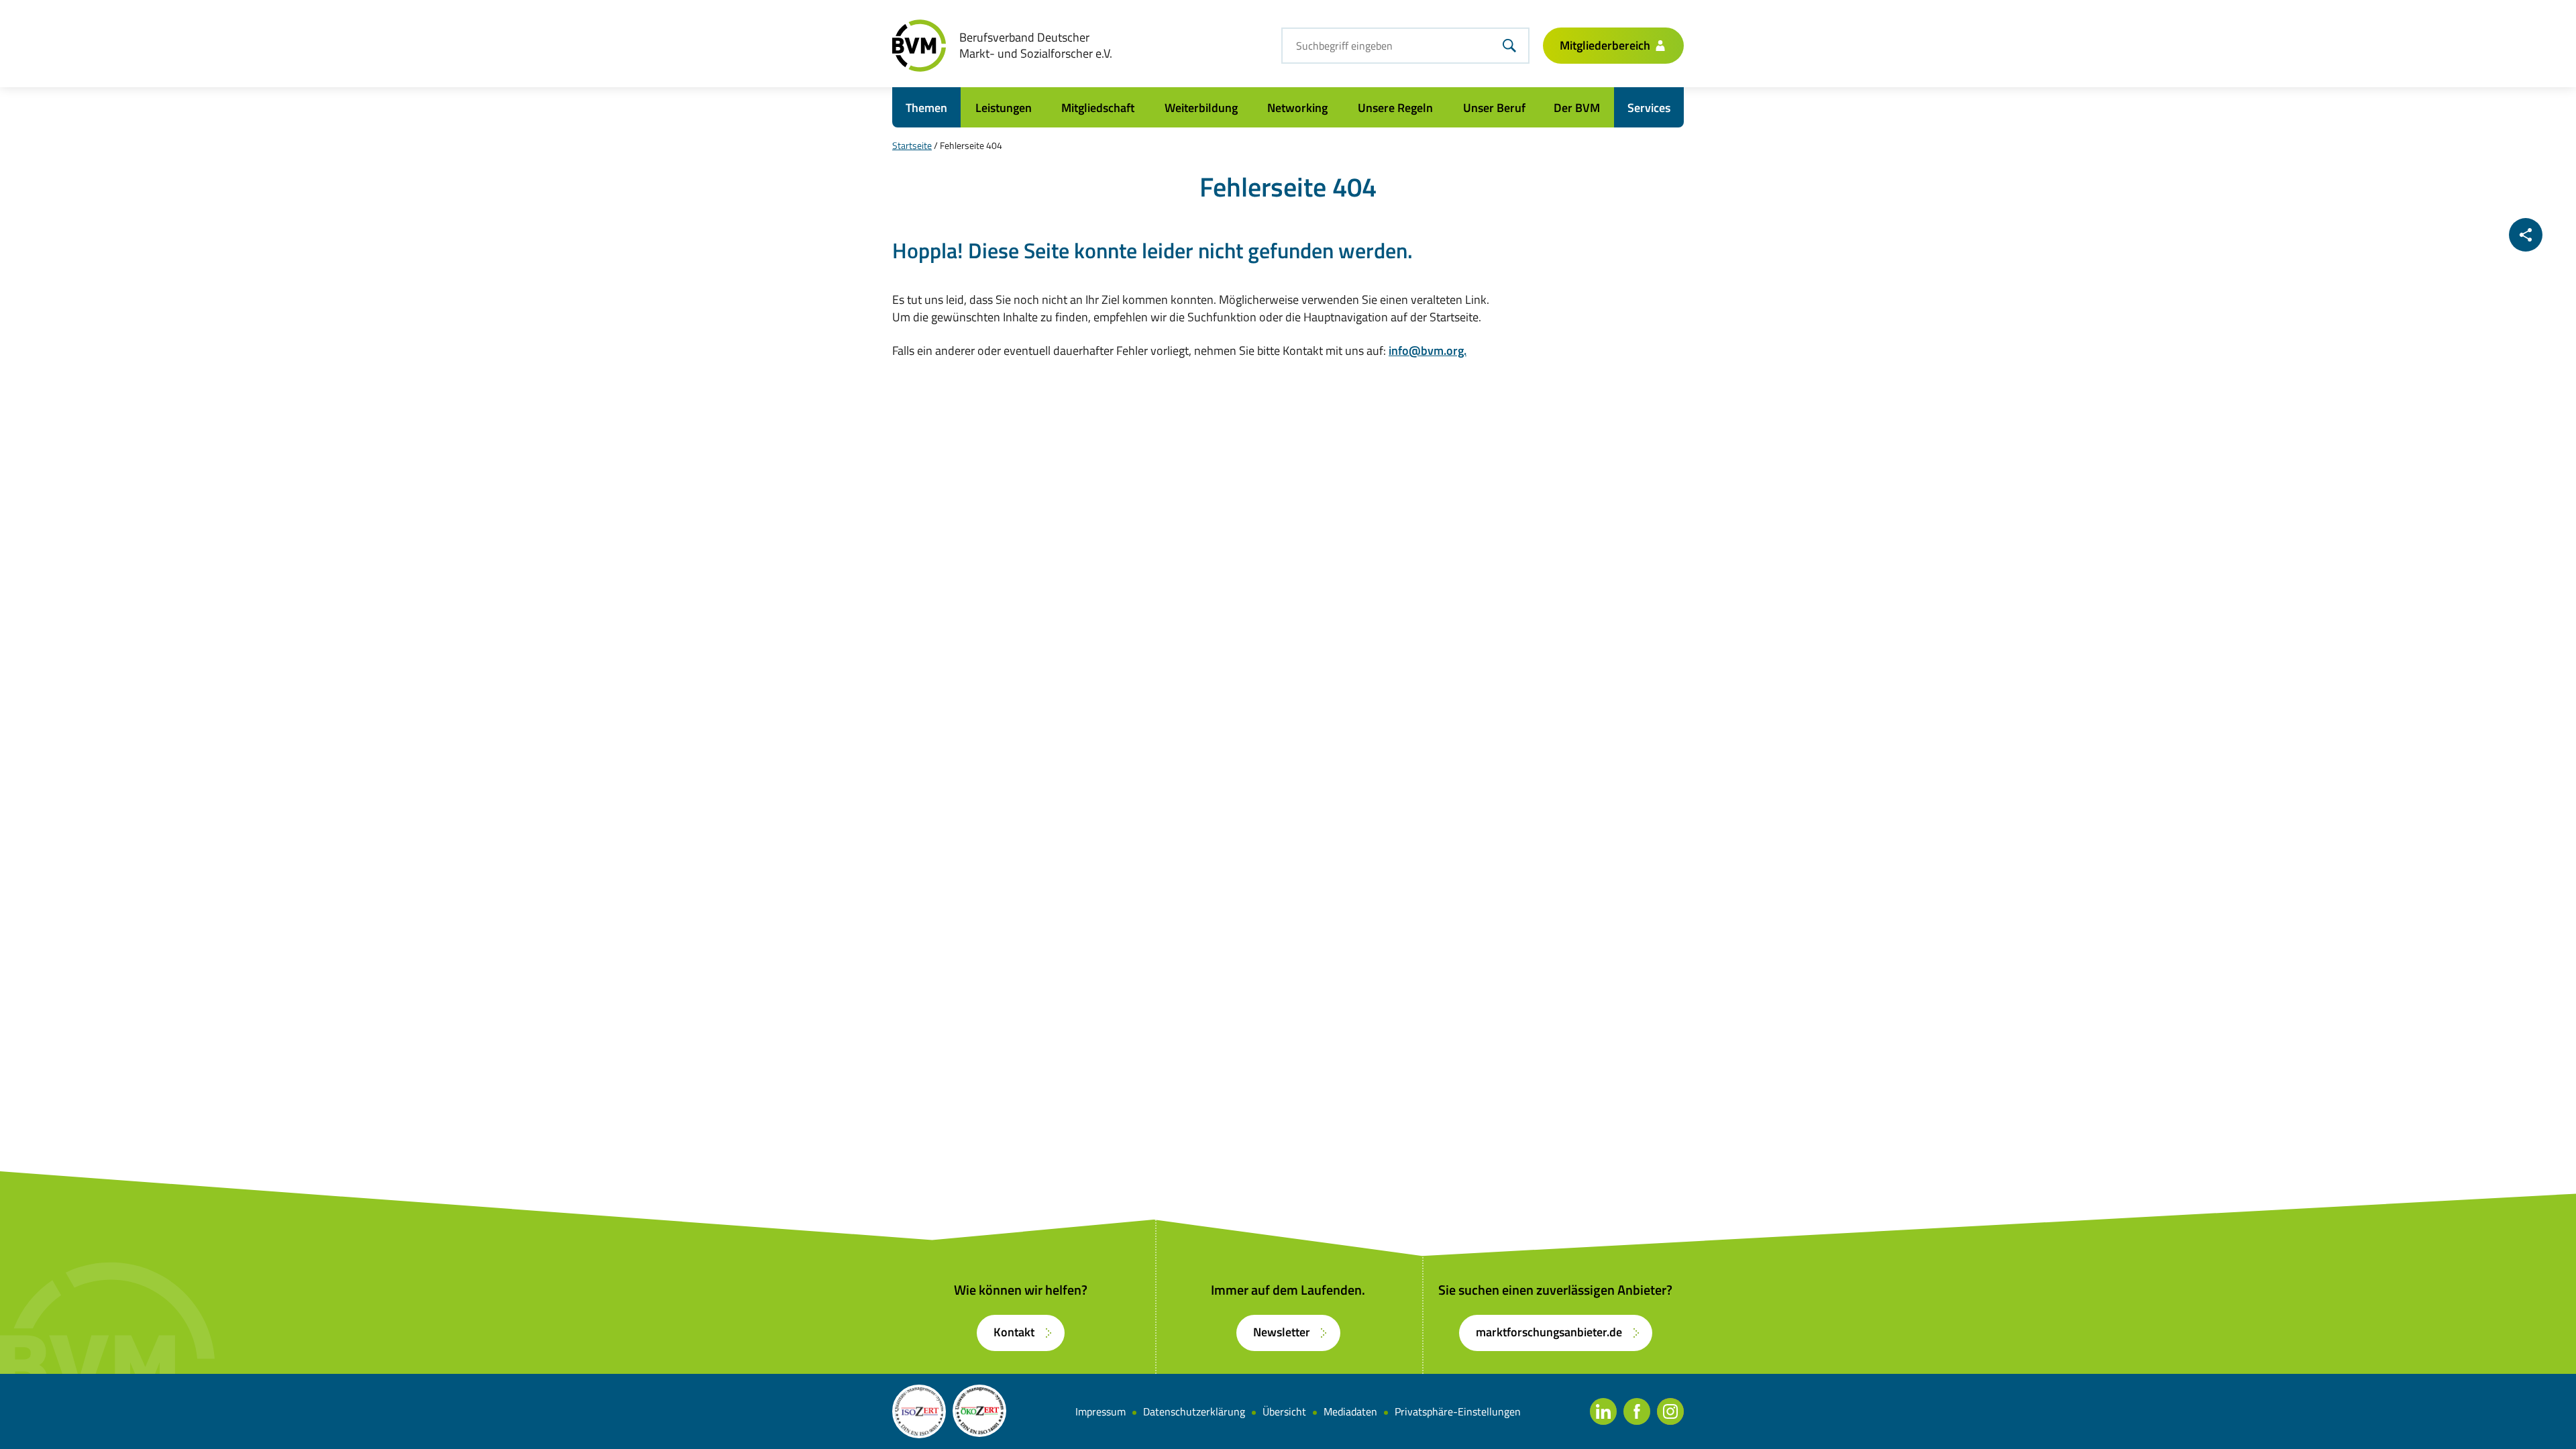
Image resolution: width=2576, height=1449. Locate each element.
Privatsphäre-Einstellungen (1458, 1411)
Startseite (912, 145)
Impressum (1101, 1411)
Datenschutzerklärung (1194, 1411)
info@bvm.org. (1428, 351)
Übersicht (1284, 1411)
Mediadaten (1350, 1411)
